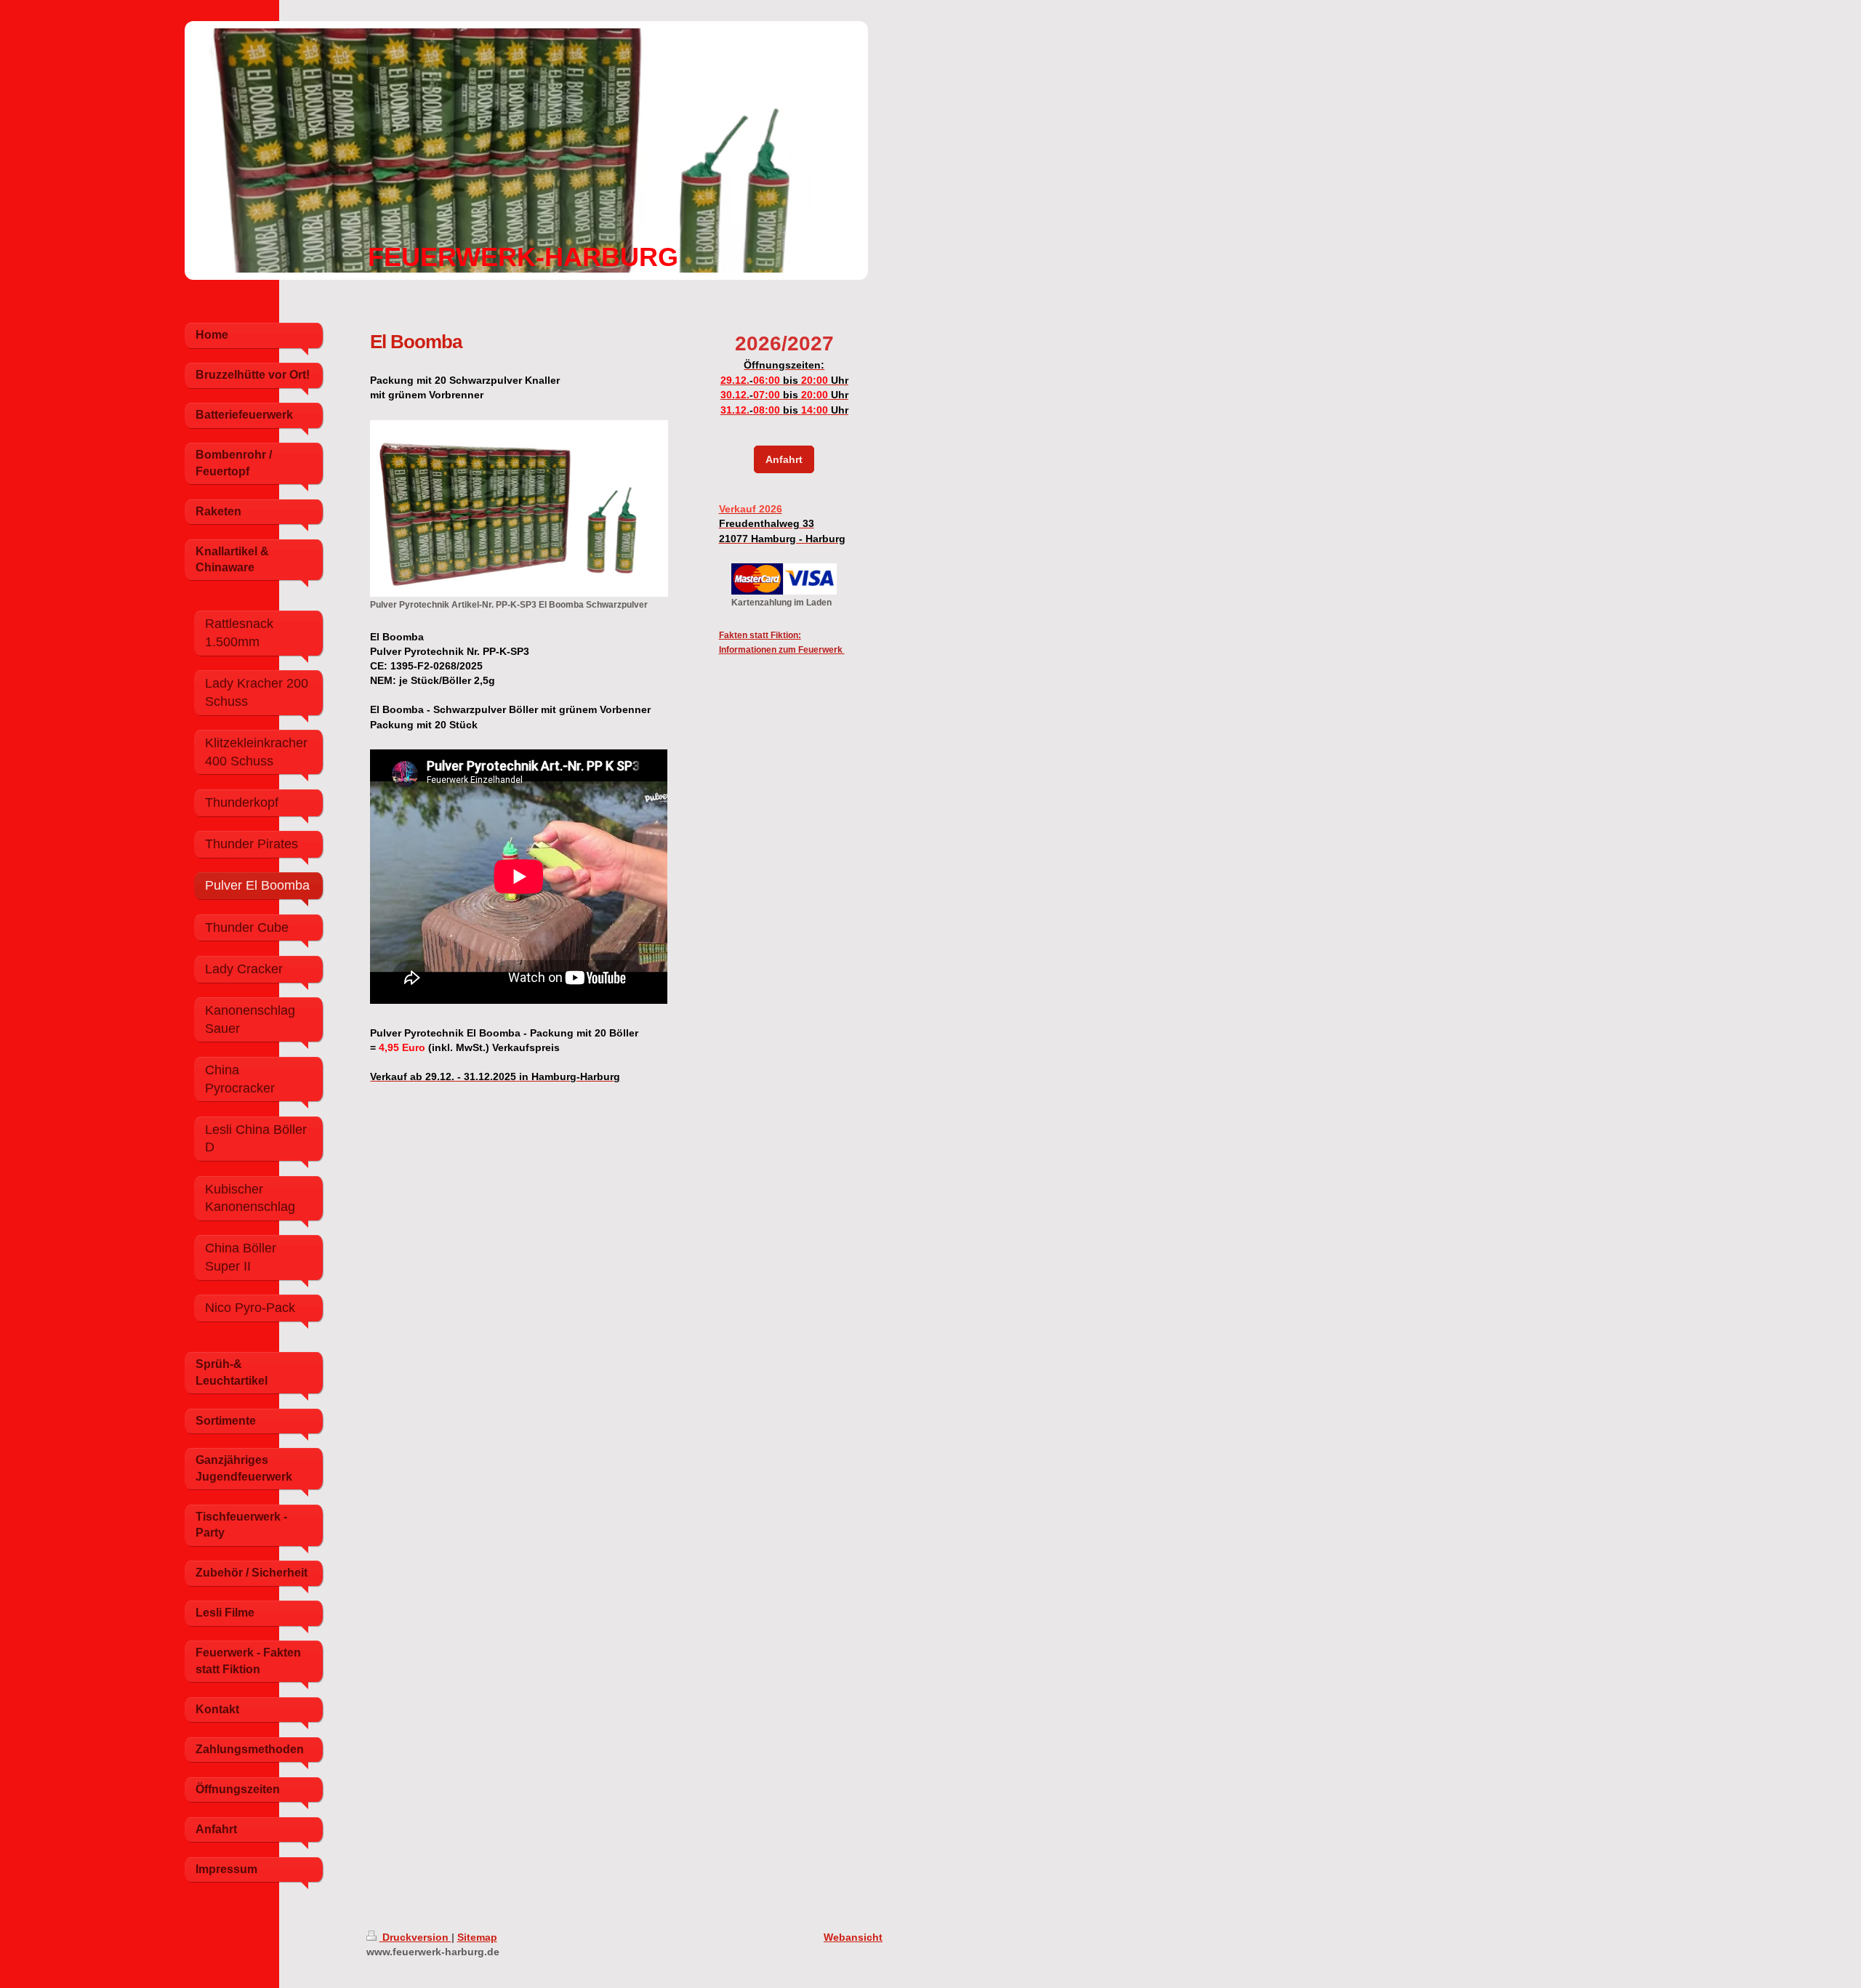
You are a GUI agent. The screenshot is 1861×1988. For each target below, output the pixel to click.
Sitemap (477, 1937)
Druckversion (415, 1937)
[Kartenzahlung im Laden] (784, 579)
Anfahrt (784, 459)
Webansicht (853, 1937)
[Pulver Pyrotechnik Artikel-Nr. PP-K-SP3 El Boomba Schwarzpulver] (519, 508)
